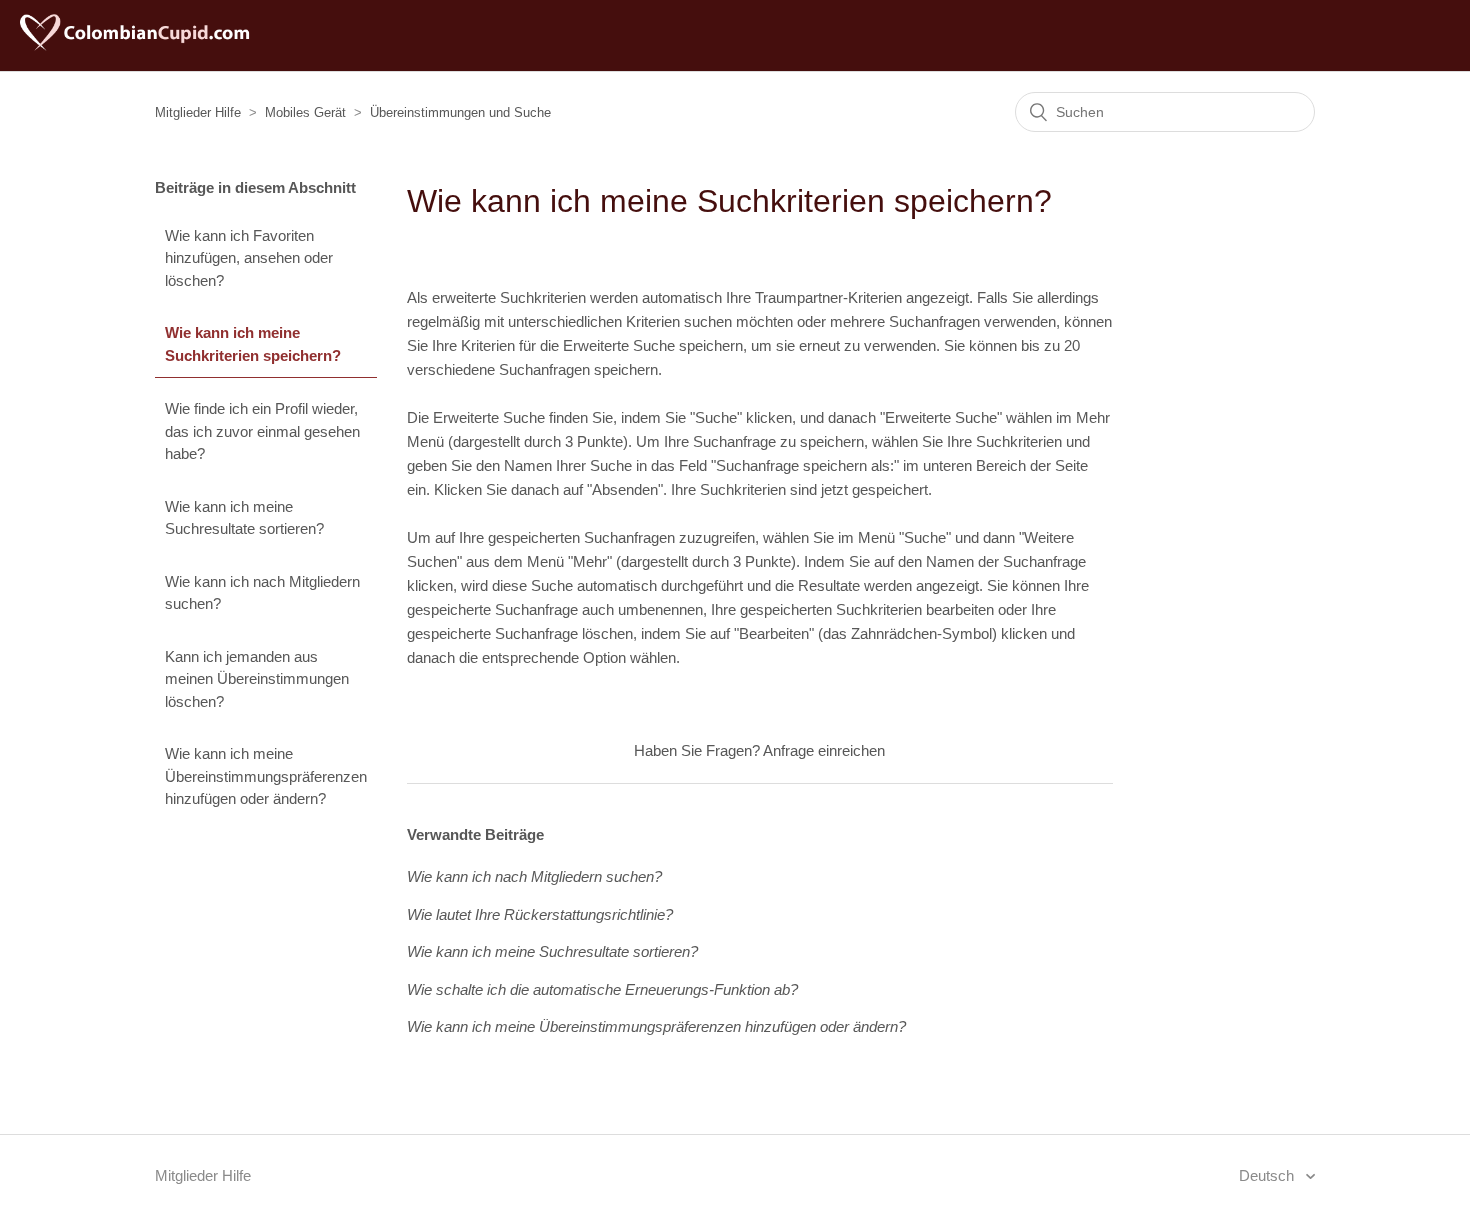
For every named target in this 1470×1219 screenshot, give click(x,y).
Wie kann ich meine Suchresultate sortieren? (244, 518)
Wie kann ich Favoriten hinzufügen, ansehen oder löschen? (249, 258)
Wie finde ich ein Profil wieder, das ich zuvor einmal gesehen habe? (262, 431)
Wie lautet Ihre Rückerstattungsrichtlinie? (540, 914)
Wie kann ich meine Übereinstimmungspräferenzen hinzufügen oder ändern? (266, 776)
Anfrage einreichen (824, 750)
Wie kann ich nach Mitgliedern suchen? (262, 593)
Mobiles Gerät (305, 112)
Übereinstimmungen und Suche (460, 112)
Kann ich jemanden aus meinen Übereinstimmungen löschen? (257, 679)
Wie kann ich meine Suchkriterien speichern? (253, 344)
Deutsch (1268, 1175)
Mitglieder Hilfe (198, 112)
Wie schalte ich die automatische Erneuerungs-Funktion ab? (602, 989)
